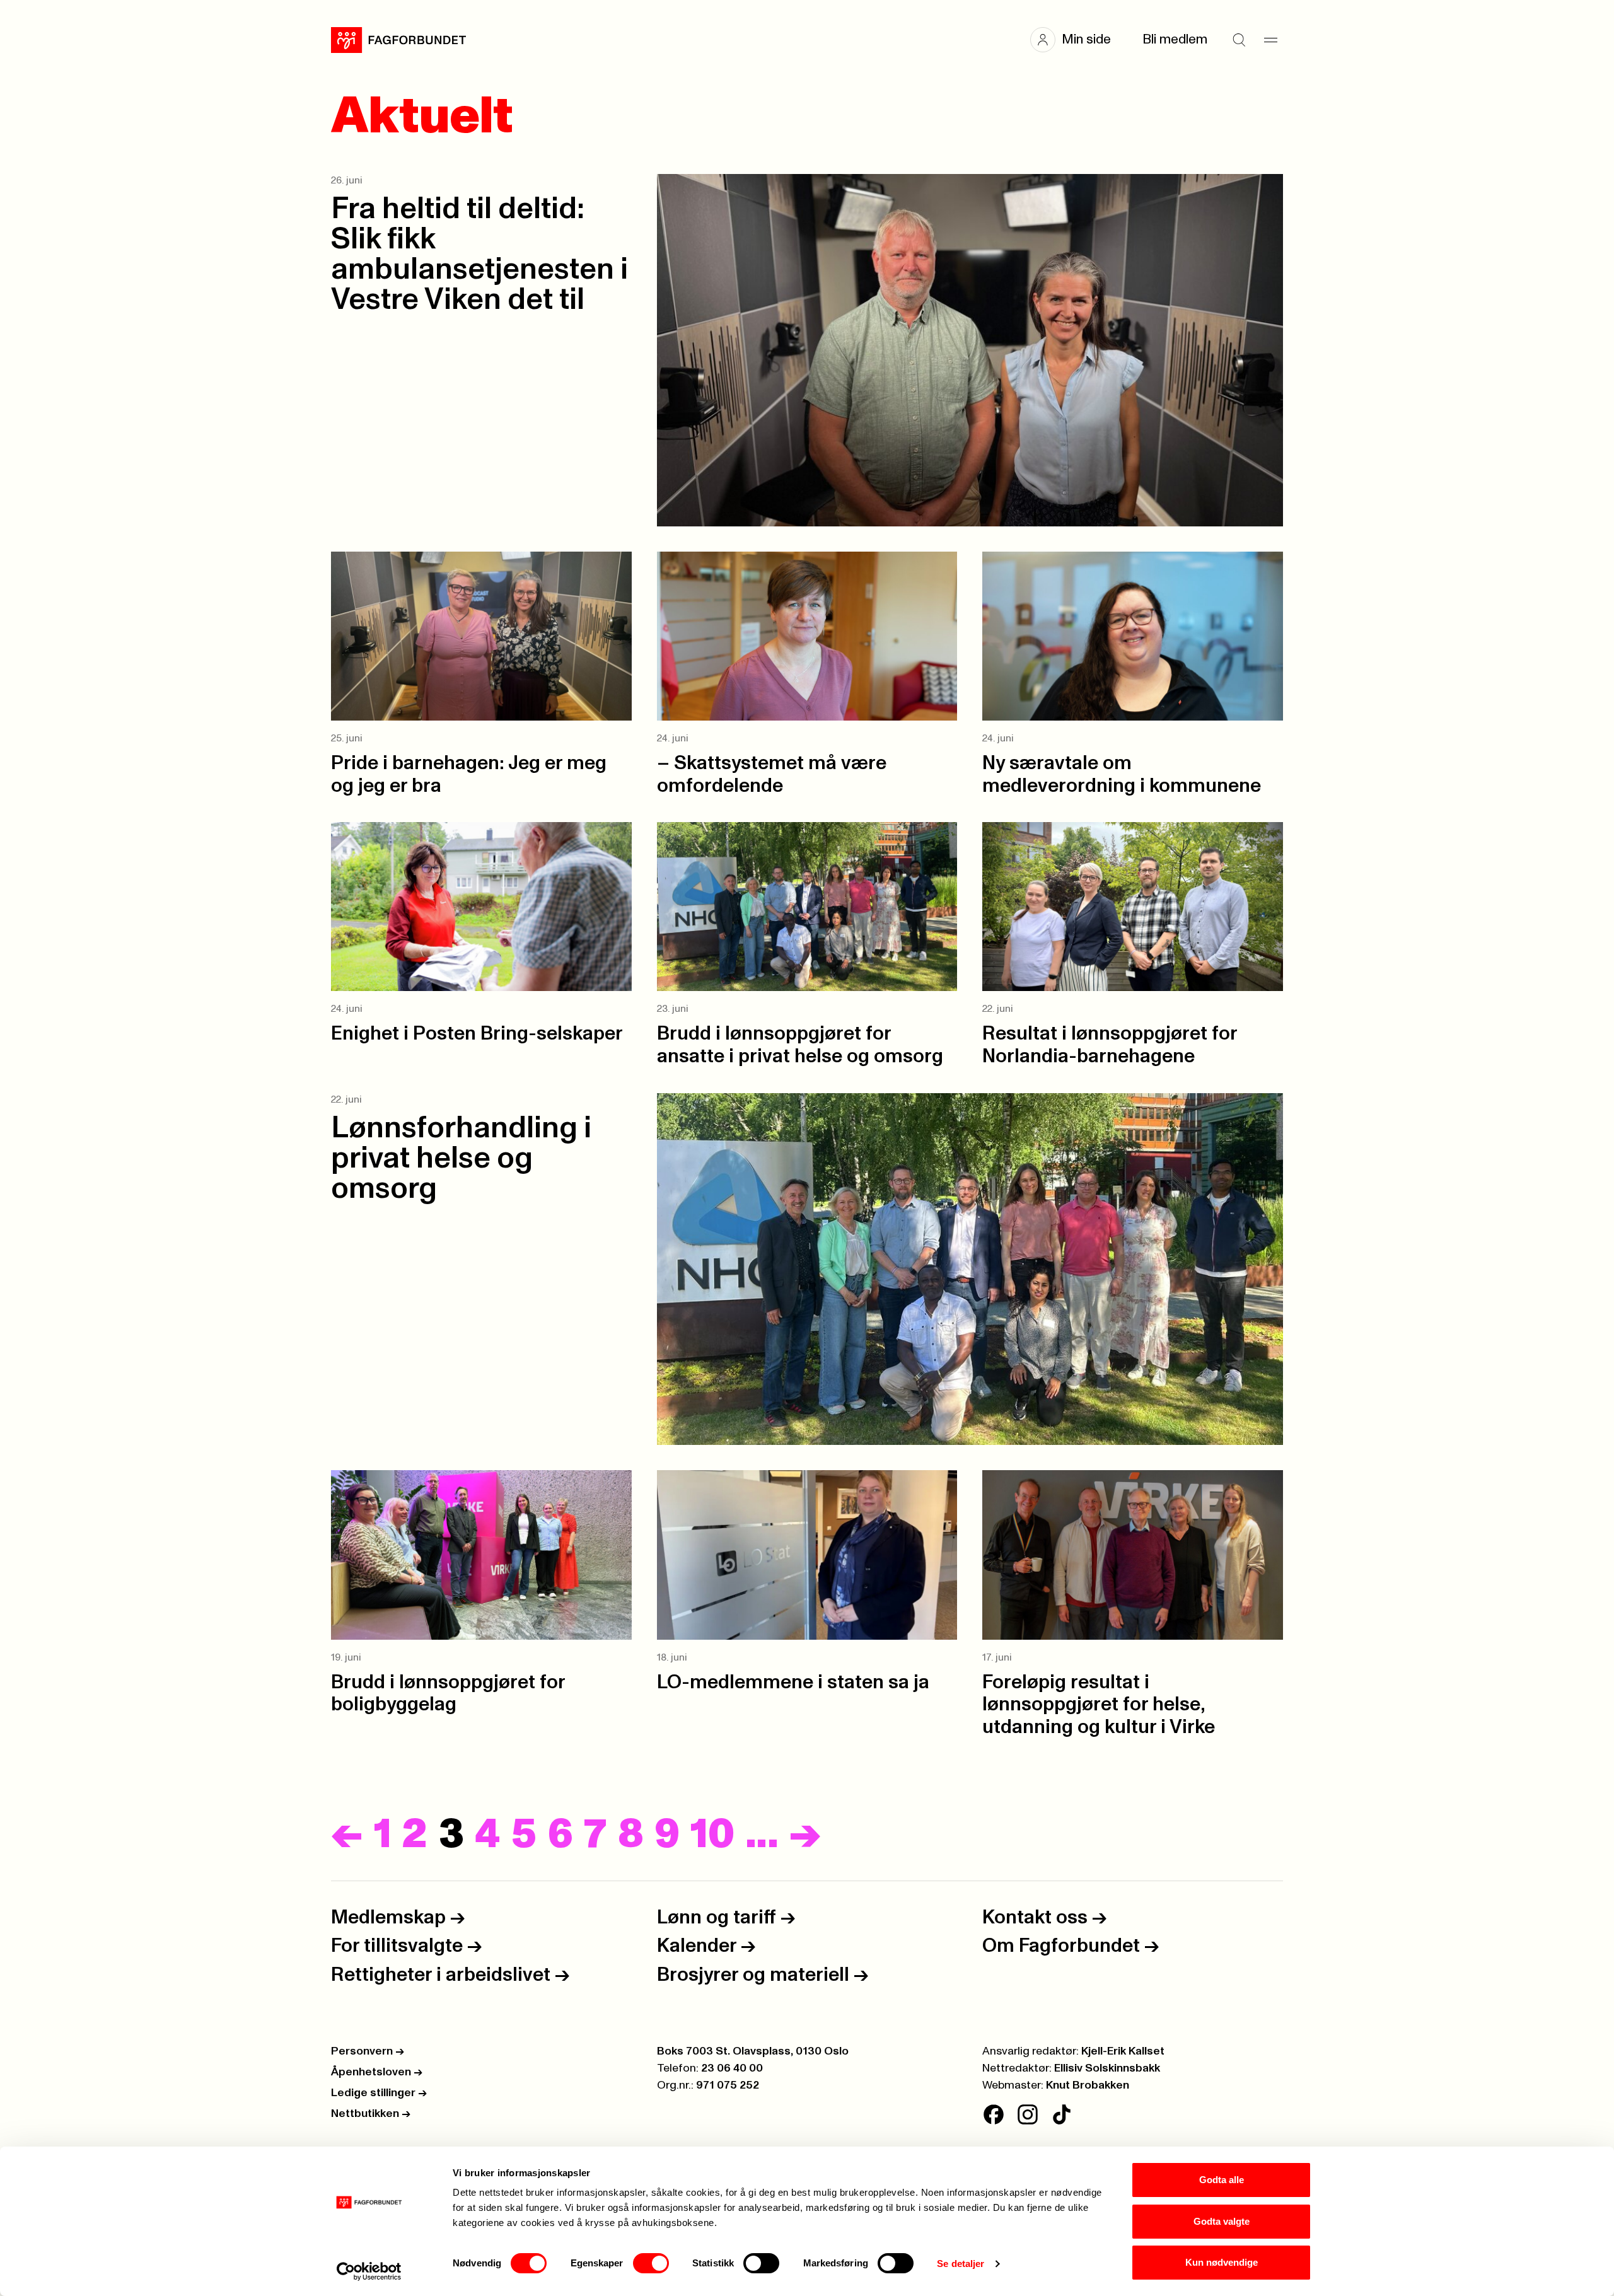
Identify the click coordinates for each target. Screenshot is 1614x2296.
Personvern (368, 2051)
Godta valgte (1222, 2221)
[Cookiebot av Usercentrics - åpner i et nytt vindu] (369, 2271)
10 (712, 1835)
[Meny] (1270, 40)
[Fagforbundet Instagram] (1028, 2114)
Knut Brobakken (1088, 2085)
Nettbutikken (371, 2114)
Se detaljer (961, 2264)
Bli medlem (1175, 39)
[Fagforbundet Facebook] (994, 2114)
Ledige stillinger (379, 2093)
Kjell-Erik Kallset (1123, 2051)
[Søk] (1239, 40)
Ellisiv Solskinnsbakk (1107, 2068)
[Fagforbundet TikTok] (1062, 2114)
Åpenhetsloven (377, 2072)
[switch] (651, 2263)
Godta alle (1222, 2180)
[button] (1077, 40)
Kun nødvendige (1222, 2262)
